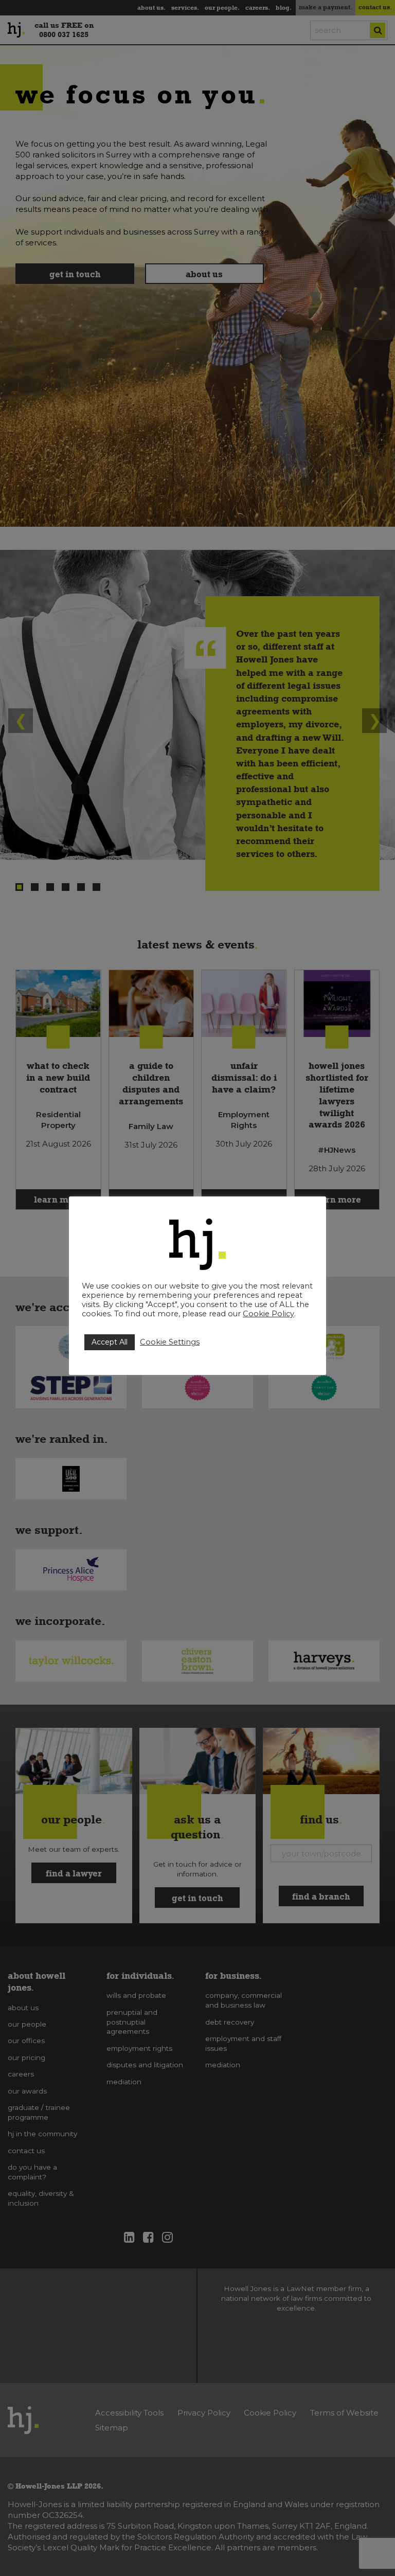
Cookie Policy (268, 1314)
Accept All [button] (110, 1342)
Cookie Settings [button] (170, 1342)
